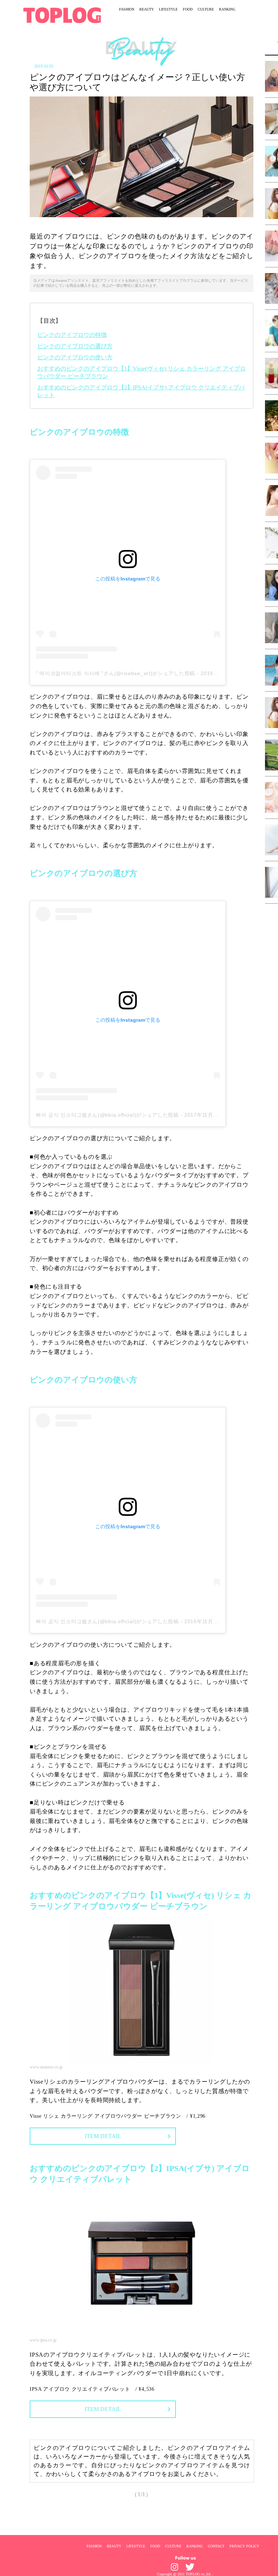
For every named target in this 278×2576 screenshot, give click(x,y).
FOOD (188, 9)
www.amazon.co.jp (46, 2067)
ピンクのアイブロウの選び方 (75, 346)
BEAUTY (147, 9)
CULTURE (206, 9)
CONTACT (216, 2546)
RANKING (227, 9)
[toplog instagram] (174, 2567)
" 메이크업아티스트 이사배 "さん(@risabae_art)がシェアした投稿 (115, 673)
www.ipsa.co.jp (43, 2340)
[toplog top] (62, 15)
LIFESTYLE (168, 9)
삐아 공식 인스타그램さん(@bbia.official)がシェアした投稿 (107, 1115)
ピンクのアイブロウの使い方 (75, 357)
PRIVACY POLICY (244, 2546)
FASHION (127, 9)
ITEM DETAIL (103, 2136)
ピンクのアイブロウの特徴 (72, 335)
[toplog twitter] (190, 2567)
